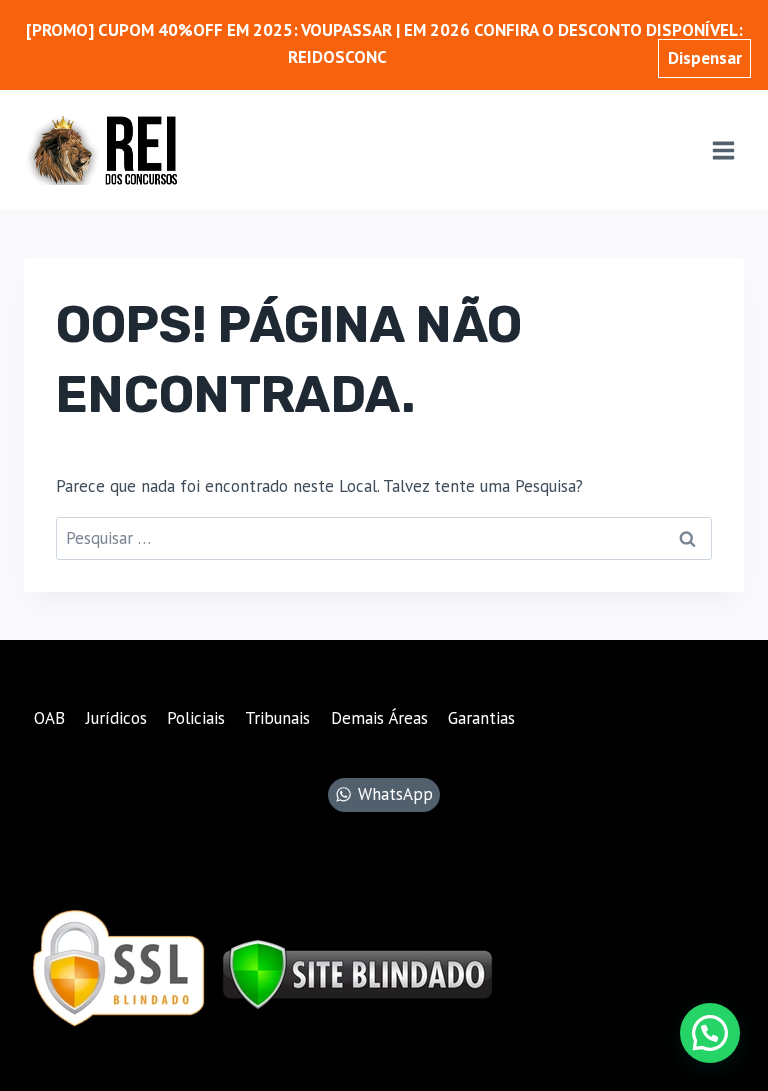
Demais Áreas (379, 718)
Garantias (481, 718)
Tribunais (277, 718)
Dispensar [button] (705, 58)
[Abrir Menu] (723, 150)
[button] (710, 1033)
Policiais (196, 718)
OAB (49, 718)
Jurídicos (116, 718)
